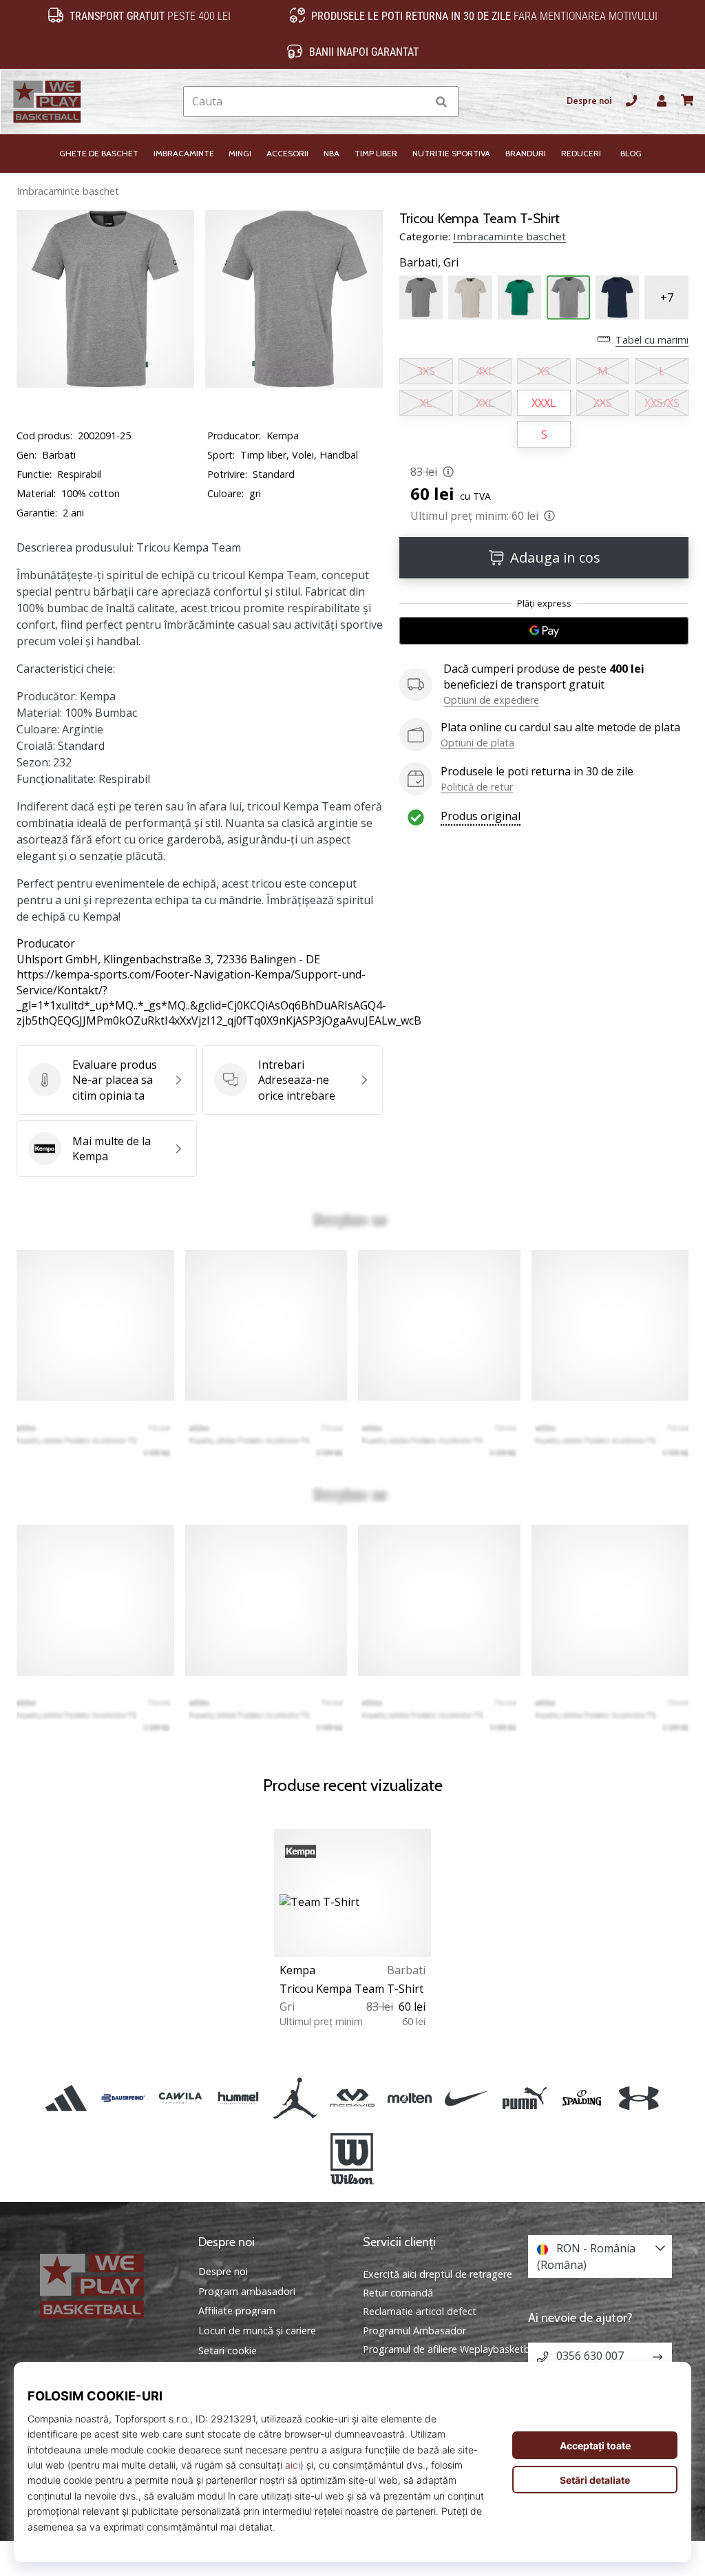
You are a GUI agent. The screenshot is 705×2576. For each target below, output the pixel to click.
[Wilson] (352, 2159)
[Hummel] (238, 2098)
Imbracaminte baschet (68, 191)
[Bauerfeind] (124, 2098)
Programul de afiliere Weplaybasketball (451, 2349)
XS (544, 371)
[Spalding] (581, 2098)
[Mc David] (352, 2098)
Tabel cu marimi (652, 340)
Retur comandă (398, 2293)
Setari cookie (228, 2351)
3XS (426, 371)
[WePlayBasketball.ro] (105, 2286)
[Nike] (467, 2098)
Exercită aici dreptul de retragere (438, 2274)
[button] (415, 102)
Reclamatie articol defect (420, 2311)
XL (426, 403)
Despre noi (589, 101)
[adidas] (66, 2098)
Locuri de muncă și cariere (257, 2331)
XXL (485, 403)
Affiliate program (237, 2311)
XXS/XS (662, 403)
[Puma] (524, 2098)
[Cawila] (181, 2098)
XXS (603, 403)
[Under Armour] (639, 2098)
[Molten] (410, 2098)
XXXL (544, 403)
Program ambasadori (247, 2292)
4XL (485, 371)
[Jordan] (295, 2098)
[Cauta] (441, 102)
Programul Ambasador (414, 2331)
